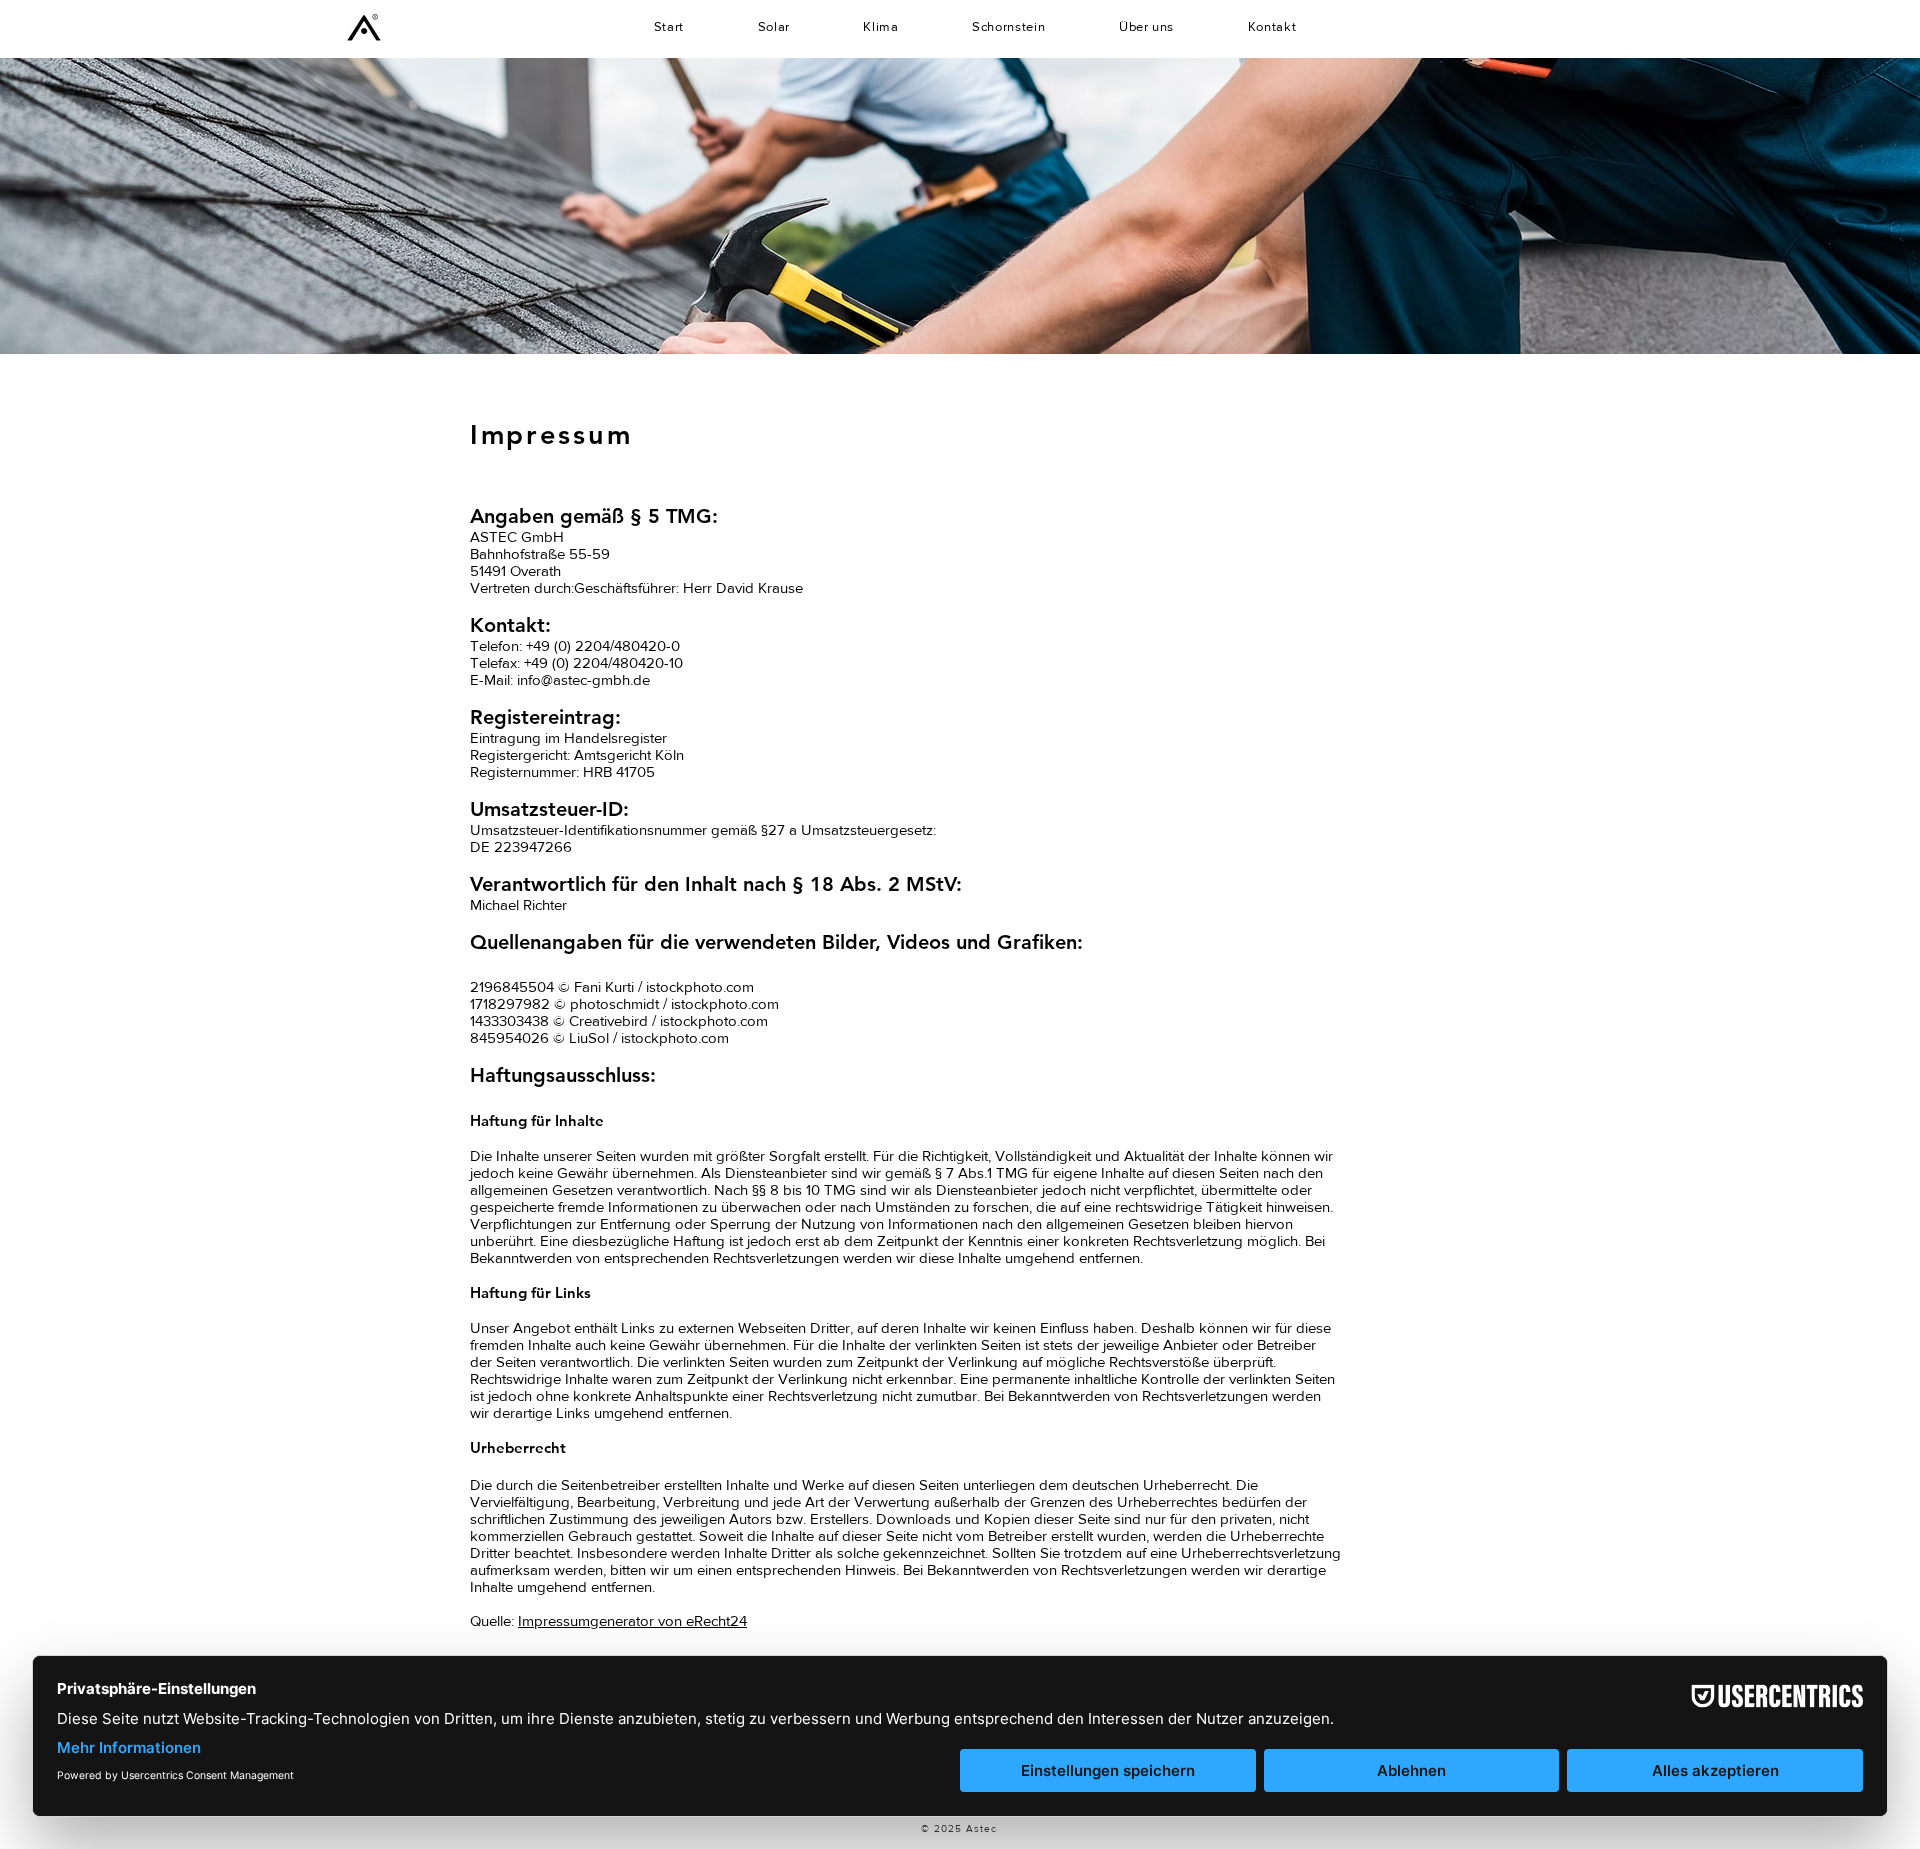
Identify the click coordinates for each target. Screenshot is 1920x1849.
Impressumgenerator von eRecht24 (632, 1620)
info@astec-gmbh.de (583, 679)
